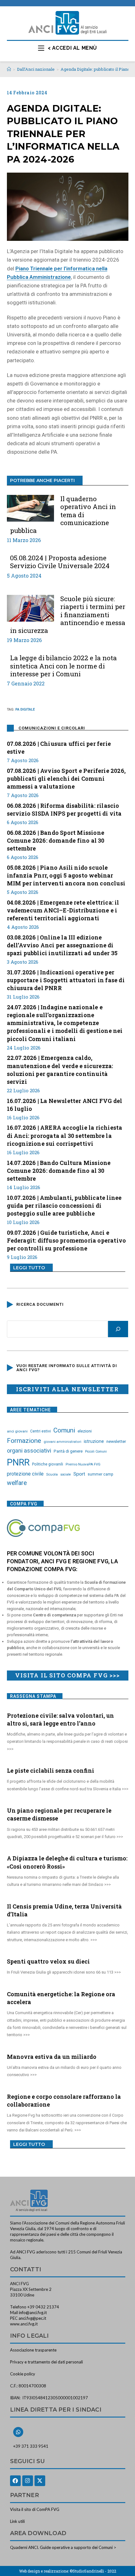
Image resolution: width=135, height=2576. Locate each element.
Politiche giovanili (48, 1464)
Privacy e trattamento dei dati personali (46, 2362)
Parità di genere (68, 1451)
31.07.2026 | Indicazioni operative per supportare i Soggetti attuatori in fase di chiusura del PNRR (66, 980)
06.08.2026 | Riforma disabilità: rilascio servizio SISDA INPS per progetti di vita (64, 809)
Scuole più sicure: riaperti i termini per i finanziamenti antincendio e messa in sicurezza (68, 615)
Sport (79, 1474)
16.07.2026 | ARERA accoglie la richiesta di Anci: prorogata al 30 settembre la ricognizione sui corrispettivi (65, 1135)
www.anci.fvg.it (24, 2324)
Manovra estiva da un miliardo (52, 2057)
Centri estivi (40, 1431)
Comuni (64, 1430)
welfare (17, 1483)
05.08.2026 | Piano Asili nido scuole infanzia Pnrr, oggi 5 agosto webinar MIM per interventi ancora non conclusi (66, 875)
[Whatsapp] (18, 2432)
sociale (66, 1474)
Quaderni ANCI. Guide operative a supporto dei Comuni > (63, 2547)
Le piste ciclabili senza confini (51, 1770)
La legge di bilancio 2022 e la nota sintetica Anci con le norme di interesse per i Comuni (63, 666)
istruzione (94, 1441)
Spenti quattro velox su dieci (48, 1961)
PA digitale (25, 709)
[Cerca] (118, 1329)
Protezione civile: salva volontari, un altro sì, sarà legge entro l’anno (60, 1719)
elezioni (85, 1431)
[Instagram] (28, 2481)
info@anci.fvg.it (33, 2313)
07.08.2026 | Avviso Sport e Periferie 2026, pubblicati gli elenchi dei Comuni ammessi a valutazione (66, 778)
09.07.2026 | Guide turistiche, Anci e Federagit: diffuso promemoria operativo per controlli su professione (67, 1240)
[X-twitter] (40, 2481)
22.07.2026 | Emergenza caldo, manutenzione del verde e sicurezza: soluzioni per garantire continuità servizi (60, 1070)
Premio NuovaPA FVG (83, 1464)
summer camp (100, 1474)
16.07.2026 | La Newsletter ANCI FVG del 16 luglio (65, 1105)
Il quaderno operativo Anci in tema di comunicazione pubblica (63, 515)
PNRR (18, 1462)
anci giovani (17, 1431)
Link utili (17, 2521)
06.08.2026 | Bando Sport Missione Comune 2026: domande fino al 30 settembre (56, 840)
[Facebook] (15, 2481)
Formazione (24, 1441)
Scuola (52, 1474)
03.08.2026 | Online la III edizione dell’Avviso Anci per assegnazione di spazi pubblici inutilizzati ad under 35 (62, 945)
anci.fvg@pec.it (32, 2318)
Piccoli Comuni (96, 1451)
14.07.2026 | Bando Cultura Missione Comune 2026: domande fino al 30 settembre (59, 1171)
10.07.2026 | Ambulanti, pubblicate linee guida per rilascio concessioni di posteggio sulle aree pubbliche (64, 1205)
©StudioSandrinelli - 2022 (93, 2571)
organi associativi (29, 1451)
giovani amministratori (62, 1442)
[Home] (9, 69)
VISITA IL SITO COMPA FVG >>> (67, 1675)
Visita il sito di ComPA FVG (35, 2509)
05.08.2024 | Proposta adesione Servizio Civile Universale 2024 (60, 562)
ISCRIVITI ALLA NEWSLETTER (67, 1389)
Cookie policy (23, 2374)
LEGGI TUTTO (29, 1268)
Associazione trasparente (33, 2350)
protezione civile (25, 1474)
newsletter (116, 1441)
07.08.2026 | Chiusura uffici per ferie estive (59, 748)
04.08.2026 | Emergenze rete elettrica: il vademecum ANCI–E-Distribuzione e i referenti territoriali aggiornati (63, 910)
